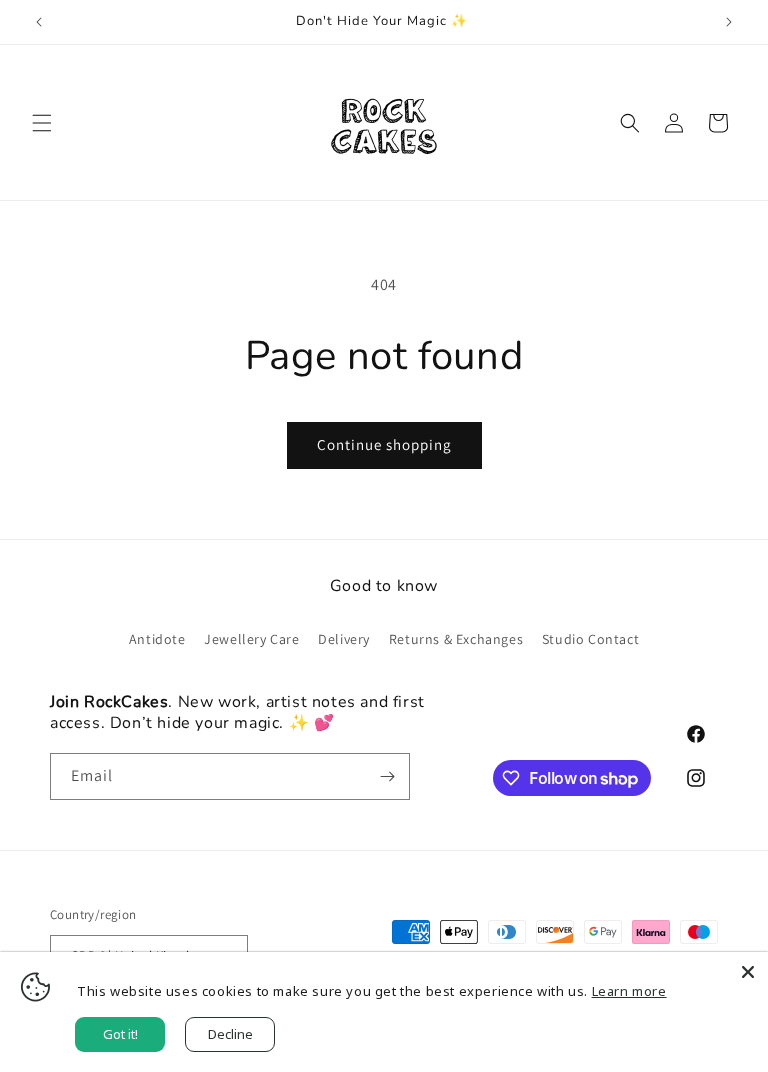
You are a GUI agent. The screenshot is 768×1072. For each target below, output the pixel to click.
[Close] (748, 972)
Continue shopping (384, 444)
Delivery (344, 639)
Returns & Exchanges (456, 639)
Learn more (629, 991)
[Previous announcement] (39, 22)
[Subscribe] (387, 776)
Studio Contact (590, 639)
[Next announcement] (729, 22)
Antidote (157, 639)
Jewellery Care (251, 639)
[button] (42, 123)
